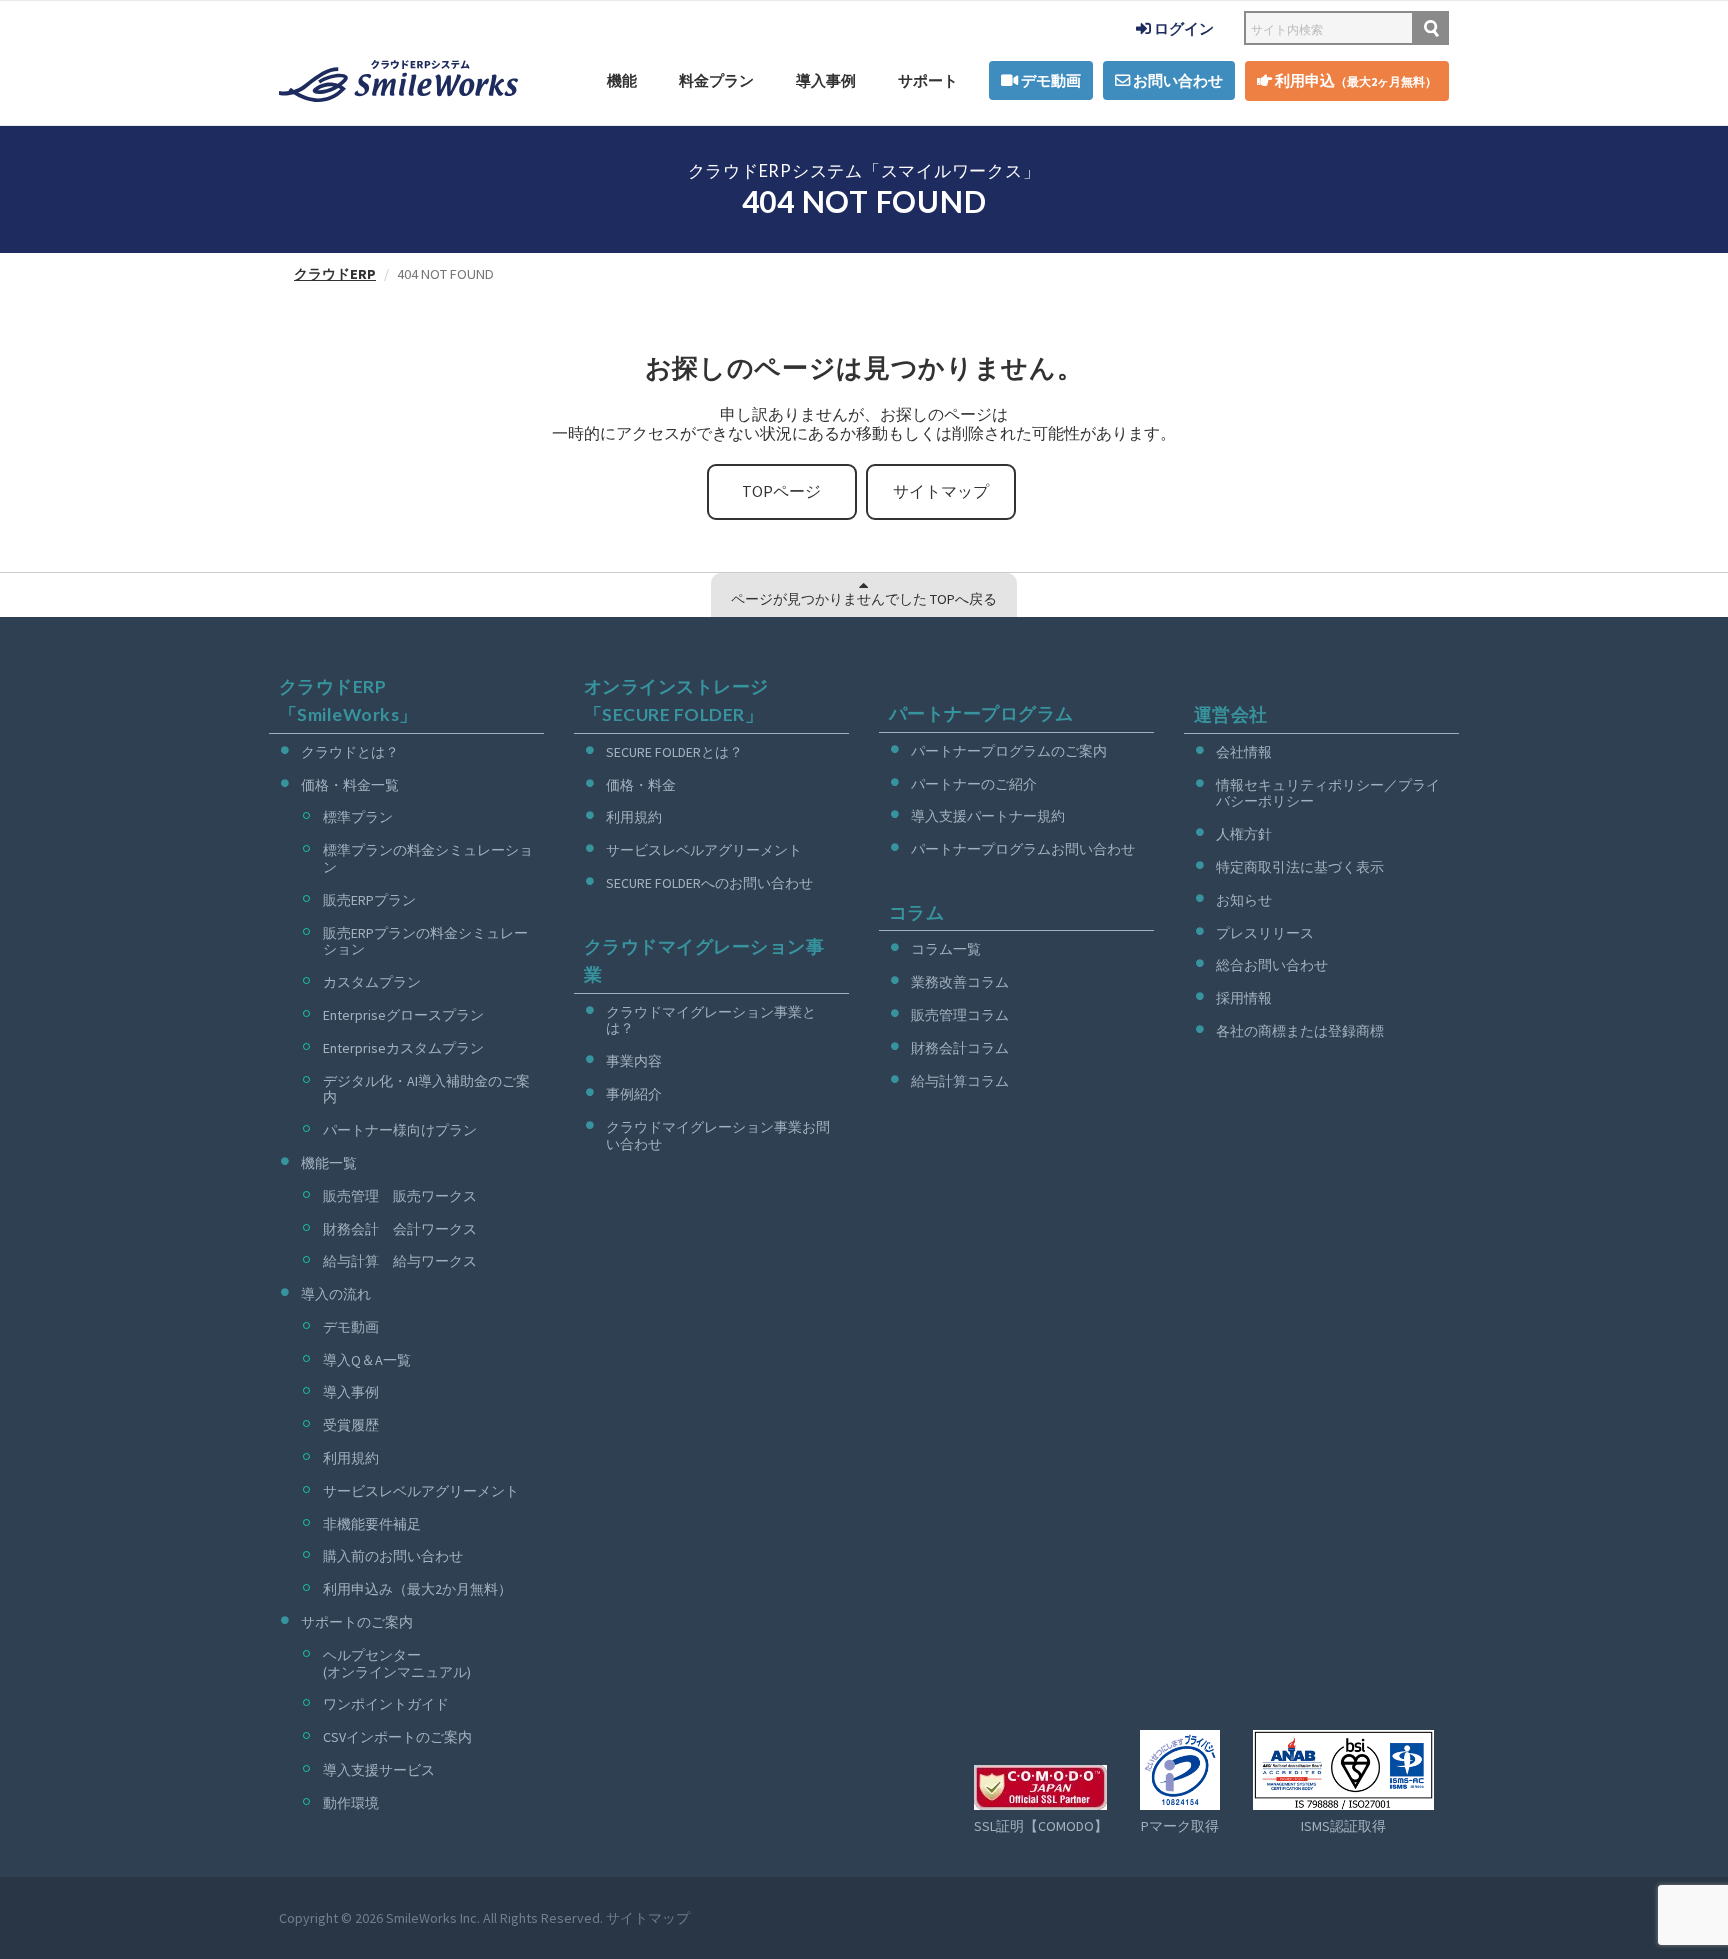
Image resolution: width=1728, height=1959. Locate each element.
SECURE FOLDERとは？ (674, 752)
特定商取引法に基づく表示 (1300, 867)
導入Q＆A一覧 (367, 1360)
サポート (928, 80)
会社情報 (1244, 752)
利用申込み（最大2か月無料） (417, 1589)
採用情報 (1244, 998)
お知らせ (1244, 900)
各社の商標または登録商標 (1300, 1031)
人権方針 (1244, 834)
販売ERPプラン (369, 900)
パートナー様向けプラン (400, 1130)
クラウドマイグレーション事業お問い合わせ (718, 1135)
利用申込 (1354, 80)
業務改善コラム (960, 982)
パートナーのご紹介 (974, 784)
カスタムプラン (372, 982)
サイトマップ (941, 491)
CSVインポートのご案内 (397, 1737)
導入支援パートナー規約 (988, 816)
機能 (622, 80)
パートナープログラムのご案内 (1009, 751)
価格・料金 (641, 785)
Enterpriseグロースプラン (403, 1015)
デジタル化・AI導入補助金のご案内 (426, 1089)
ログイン (1182, 28)
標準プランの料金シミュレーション (428, 858)
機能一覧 (329, 1163)
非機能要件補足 (372, 1524)
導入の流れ (336, 1294)
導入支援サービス (379, 1770)
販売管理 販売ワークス (400, 1196)
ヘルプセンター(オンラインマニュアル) (397, 1663)
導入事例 (826, 80)
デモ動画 (1049, 80)
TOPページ (781, 491)
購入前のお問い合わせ (393, 1556)
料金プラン (716, 80)
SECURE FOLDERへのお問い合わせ (709, 883)
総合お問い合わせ (1272, 965)
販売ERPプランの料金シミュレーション (425, 941)
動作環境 (351, 1803)
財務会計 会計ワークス (400, 1229)
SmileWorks (421, 1918)
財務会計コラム (960, 1048)
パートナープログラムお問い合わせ (1023, 849)
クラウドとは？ (350, 752)
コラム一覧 (946, 949)
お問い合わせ (1176, 80)
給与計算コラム (960, 1081)
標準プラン (358, 817)
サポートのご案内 (357, 1622)
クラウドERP (335, 274)
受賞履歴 (351, 1425)
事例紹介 (634, 1094)
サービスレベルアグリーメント (421, 1491)
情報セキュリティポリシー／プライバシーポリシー (1328, 793)
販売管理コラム (960, 1015)
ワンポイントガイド (386, 1704)
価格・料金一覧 (350, 785)
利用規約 (351, 1458)
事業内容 (634, 1061)
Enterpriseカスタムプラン (403, 1048)
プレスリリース (1265, 933)
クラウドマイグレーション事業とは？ (711, 1020)
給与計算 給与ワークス (400, 1261)
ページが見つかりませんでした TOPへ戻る (864, 599)
